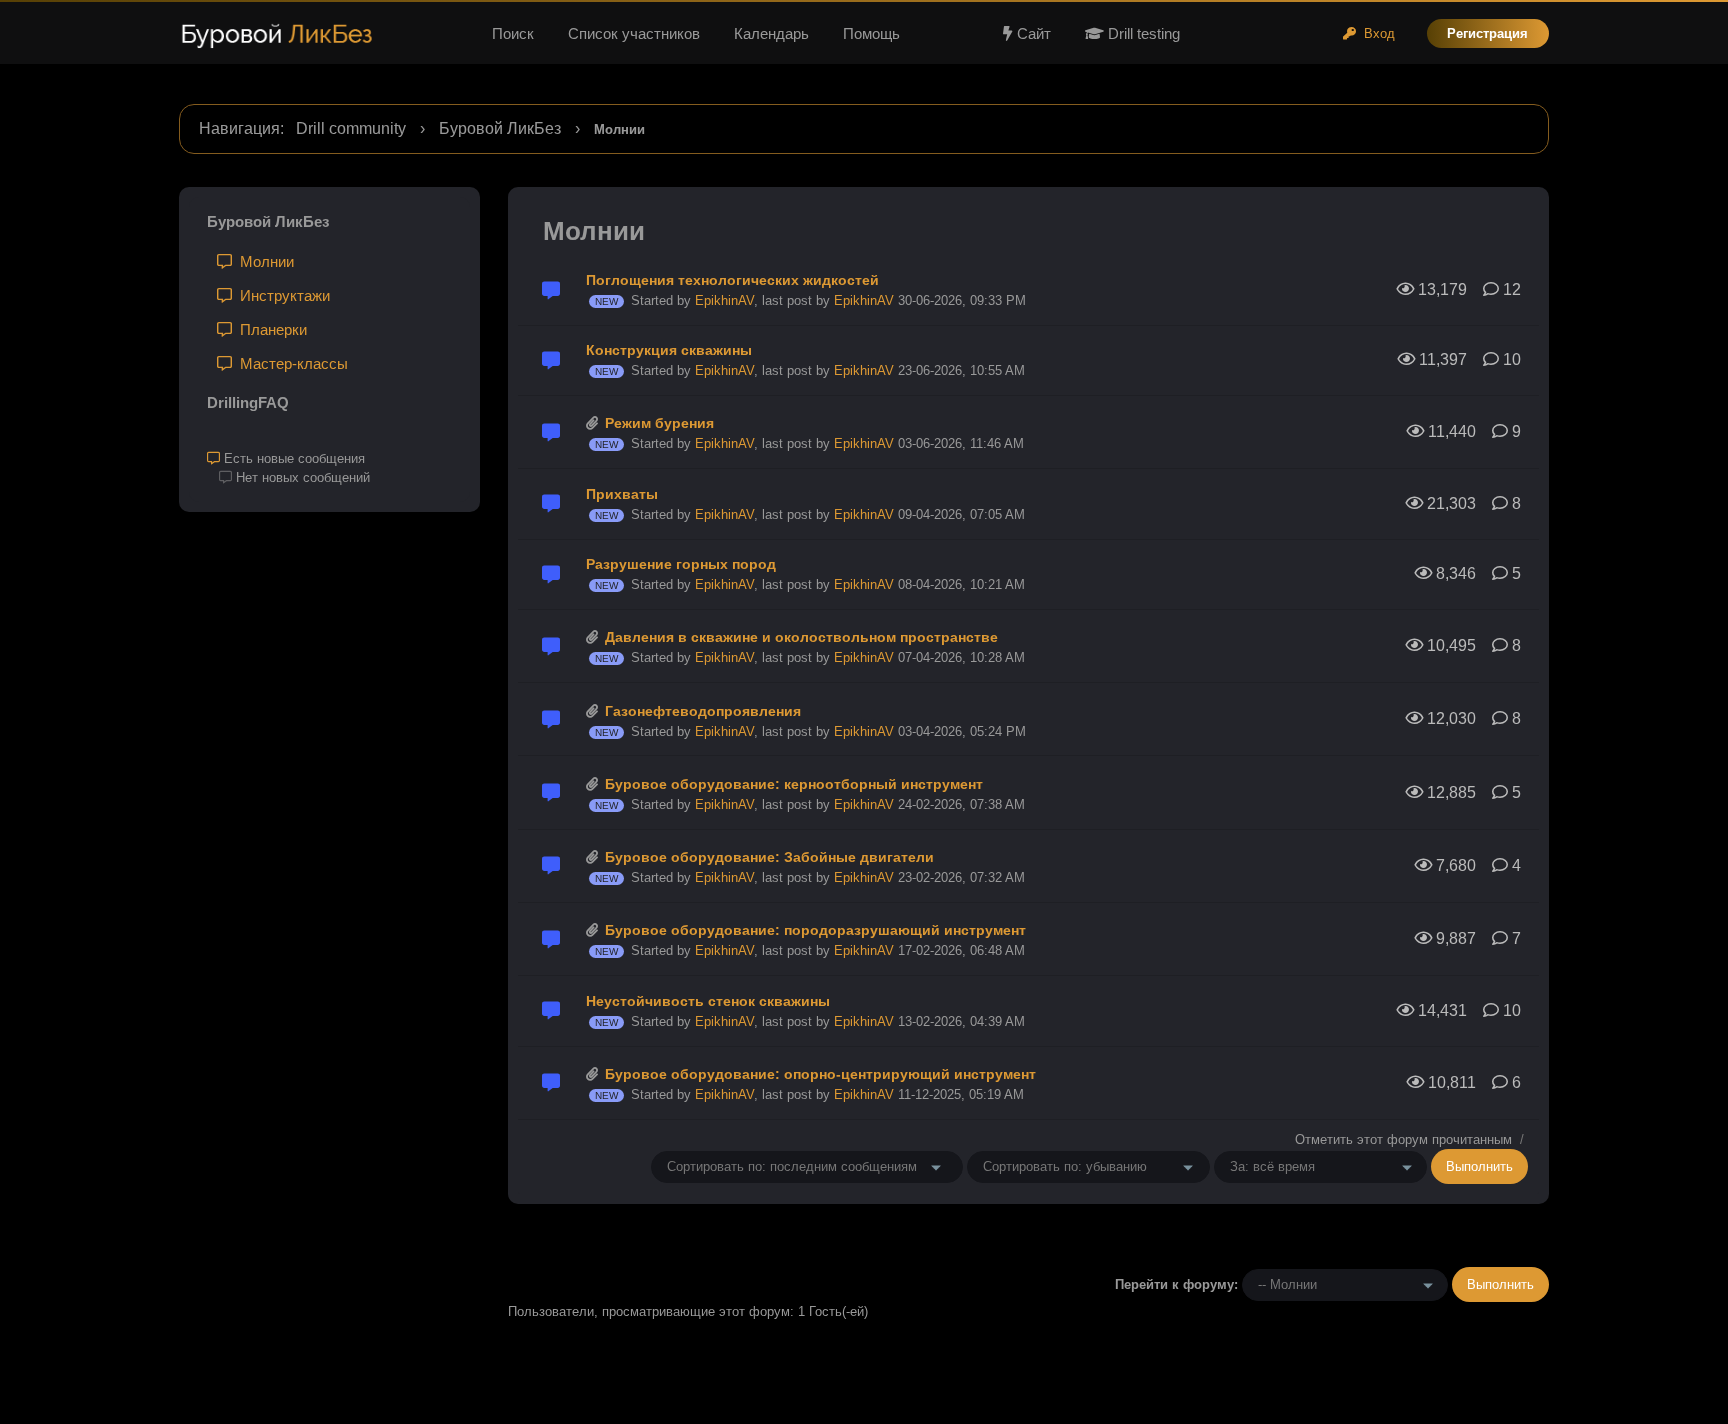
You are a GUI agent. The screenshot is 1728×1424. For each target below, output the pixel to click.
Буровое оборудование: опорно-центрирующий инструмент (820, 1074)
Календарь (771, 33)
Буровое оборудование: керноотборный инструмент (794, 784)
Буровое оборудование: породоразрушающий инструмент (815, 930)
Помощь (871, 33)
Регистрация (1487, 33)
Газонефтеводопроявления (703, 711)
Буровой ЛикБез (500, 128)
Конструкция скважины (669, 350)
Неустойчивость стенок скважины (708, 1001)
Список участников (634, 33)
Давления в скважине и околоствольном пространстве (801, 637)
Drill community (351, 128)
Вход (1375, 33)
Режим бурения (659, 423)
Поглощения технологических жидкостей (732, 280)
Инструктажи (281, 295)
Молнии (263, 261)
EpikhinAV (724, 300)
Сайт (1034, 33)
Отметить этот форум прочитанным (1403, 1139)
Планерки (269, 329)
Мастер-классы (290, 363)
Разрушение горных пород (681, 564)
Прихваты (622, 494)
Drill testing (1142, 33)
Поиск (513, 33)
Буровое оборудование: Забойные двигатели (769, 857)
